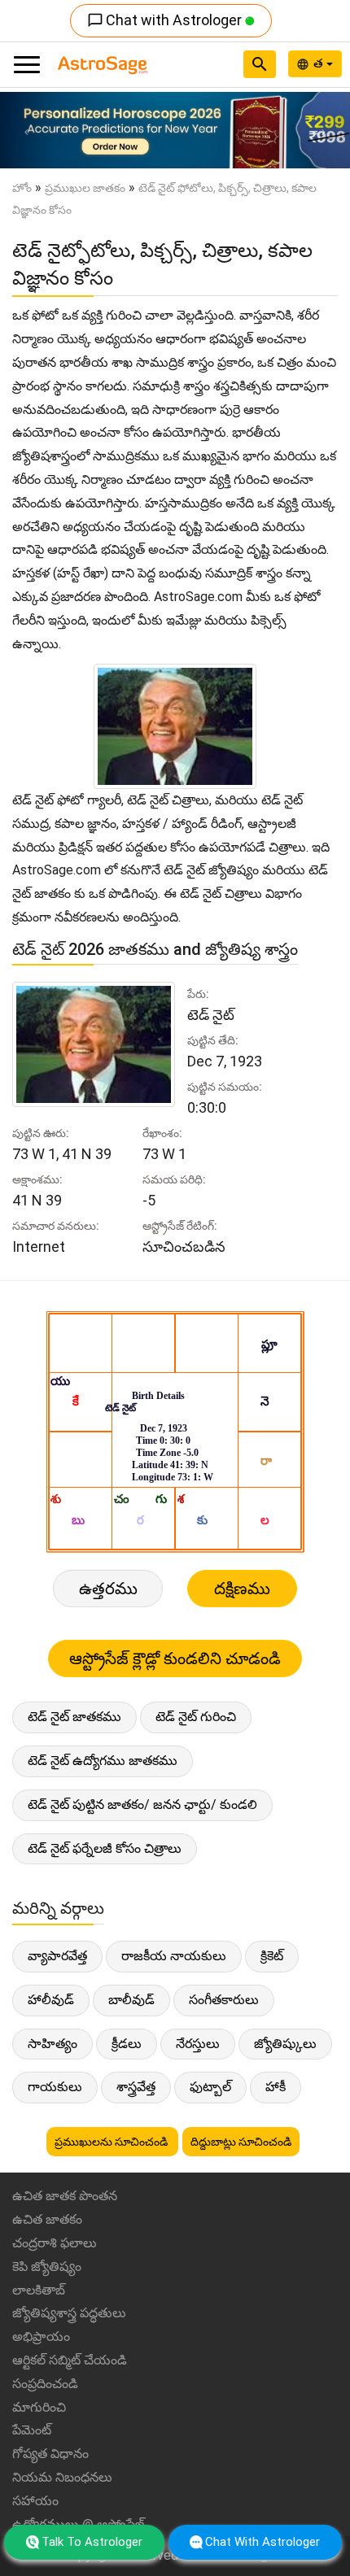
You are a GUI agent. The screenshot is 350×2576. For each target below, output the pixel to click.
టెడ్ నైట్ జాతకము (74, 1717)
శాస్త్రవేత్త (136, 2087)
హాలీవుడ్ (51, 2000)
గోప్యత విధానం (50, 2454)
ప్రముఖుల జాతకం (85, 188)
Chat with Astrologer (166, 20)
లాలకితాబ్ (39, 2290)
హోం (22, 188)
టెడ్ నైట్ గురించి (196, 1717)
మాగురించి (39, 2407)
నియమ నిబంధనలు (62, 2477)
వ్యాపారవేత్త (57, 1956)
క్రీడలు (127, 2044)
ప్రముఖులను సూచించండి (112, 2142)
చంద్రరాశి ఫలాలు (55, 2243)
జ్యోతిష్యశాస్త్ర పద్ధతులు (69, 2313)
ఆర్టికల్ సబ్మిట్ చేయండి (70, 2360)
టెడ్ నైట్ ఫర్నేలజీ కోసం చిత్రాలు (105, 1848)
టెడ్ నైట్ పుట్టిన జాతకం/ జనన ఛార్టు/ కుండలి (142, 1805)
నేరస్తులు (198, 2044)
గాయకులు (55, 2087)
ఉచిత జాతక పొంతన (65, 2196)
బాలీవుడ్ (131, 2000)
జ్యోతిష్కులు (285, 2044)
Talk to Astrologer (92, 2542)
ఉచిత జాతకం (47, 2219)
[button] (26, 130)
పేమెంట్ (32, 2430)
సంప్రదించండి (45, 2384)
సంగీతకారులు (224, 2000)
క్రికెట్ (272, 1956)
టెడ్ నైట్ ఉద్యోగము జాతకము (103, 1761)
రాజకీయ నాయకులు (174, 1956)
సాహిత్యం (52, 2044)
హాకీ (276, 2087)
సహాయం (35, 2501)
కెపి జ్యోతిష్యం (47, 2267)
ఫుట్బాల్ (210, 2087)
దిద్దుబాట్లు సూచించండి (241, 2142)
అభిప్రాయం (41, 2336)
